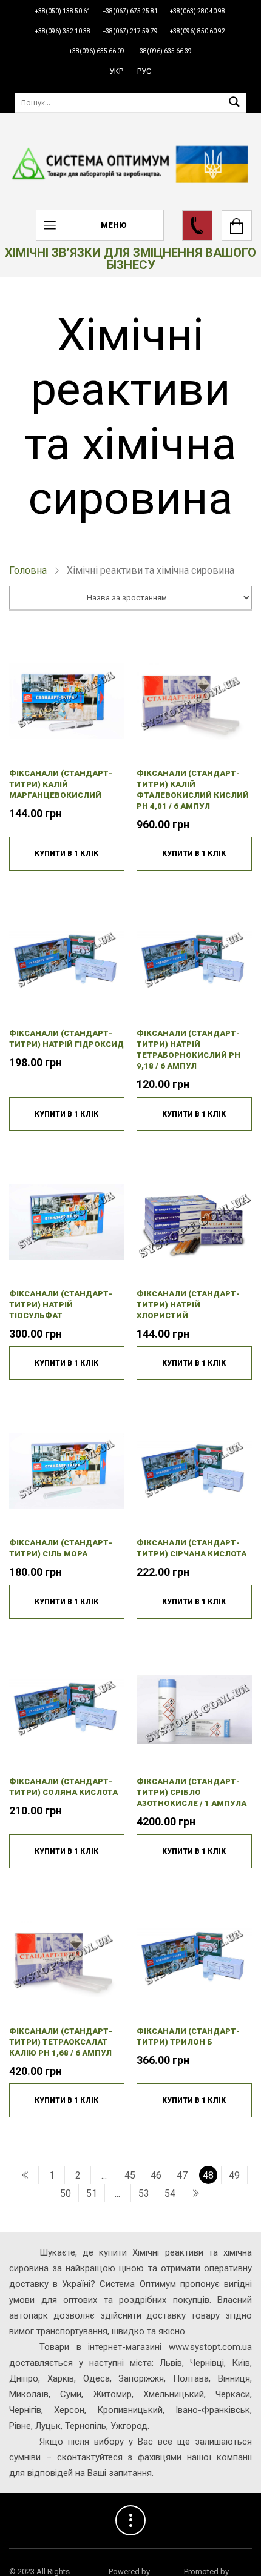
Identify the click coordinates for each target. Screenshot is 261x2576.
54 (170, 2193)
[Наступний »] (195, 2193)
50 (66, 2193)
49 (234, 2175)
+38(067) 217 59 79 (130, 31)
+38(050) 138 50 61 (63, 11)
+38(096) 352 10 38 (63, 31)
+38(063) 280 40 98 (198, 11)
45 (130, 2175)
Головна (28, 570)
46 (156, 2175)
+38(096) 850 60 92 (198, 31)
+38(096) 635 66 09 (97, 51)
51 (92, 2193)
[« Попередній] (25, 2175)
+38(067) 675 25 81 (130, 11)
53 (144, 2193)
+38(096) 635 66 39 (164, 51)
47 (182, 2175)
